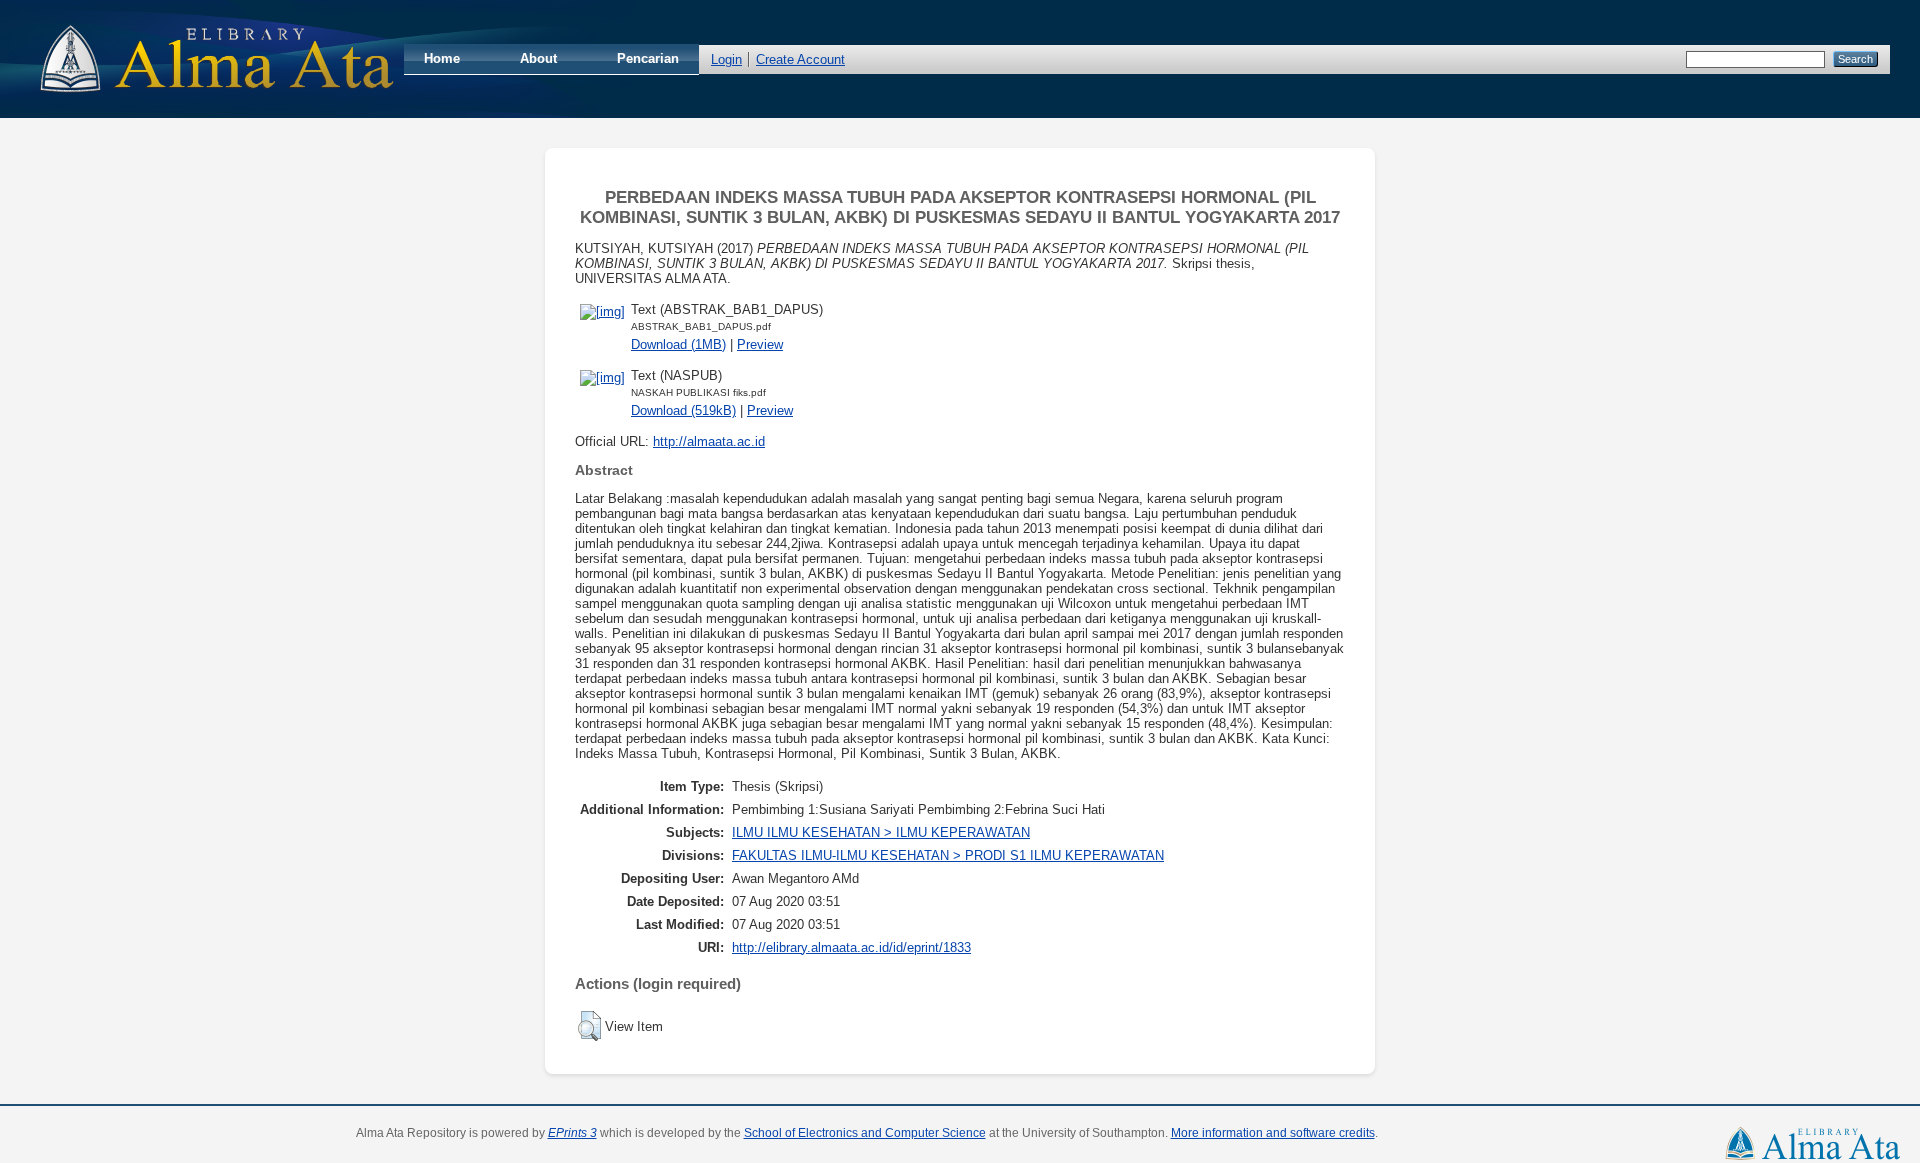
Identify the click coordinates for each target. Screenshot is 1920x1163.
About (538, 58)
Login (726, 59)
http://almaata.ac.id (709, 441)
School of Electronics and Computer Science (865, 1133)
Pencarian (648, 58)
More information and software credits (1273, 1133)
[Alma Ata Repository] (217, 98)
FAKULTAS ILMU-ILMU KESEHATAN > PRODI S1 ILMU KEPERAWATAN (948, 855)
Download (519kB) (683, 410)
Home (442, 58)
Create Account (800, 59)
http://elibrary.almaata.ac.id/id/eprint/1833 (851, 947)
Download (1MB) (678, 344)
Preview (760, 344)
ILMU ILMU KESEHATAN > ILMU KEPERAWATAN (881, 832)
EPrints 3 (572, 1133)
